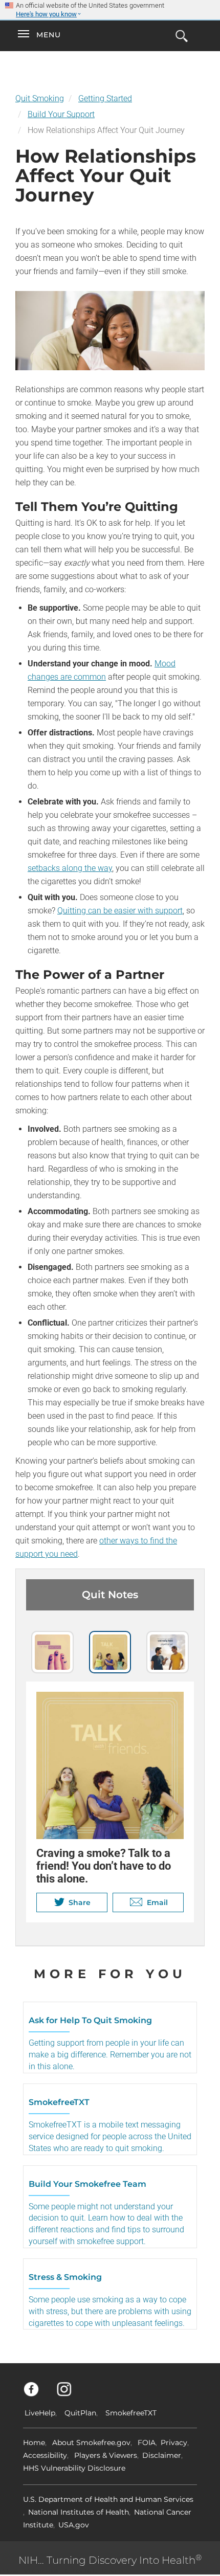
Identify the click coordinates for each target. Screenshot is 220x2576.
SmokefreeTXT (131, 2413)
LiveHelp (40, 2413)
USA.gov (74, 2525)
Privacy (174, 2443)
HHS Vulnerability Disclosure (74, 2468)
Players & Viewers (106, 2455)
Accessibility (45, 2455)
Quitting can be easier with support (120, 911)
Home (34, 2443)
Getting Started (105, 98)
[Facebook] (37, 2394)
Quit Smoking (40, 98)
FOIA (147, 2443)
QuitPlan (80, 2413)
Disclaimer (162, 2455)
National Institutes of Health (79, 2512)
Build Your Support (61, 114)
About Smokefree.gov (91, 2443)
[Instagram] (70, 2394)
